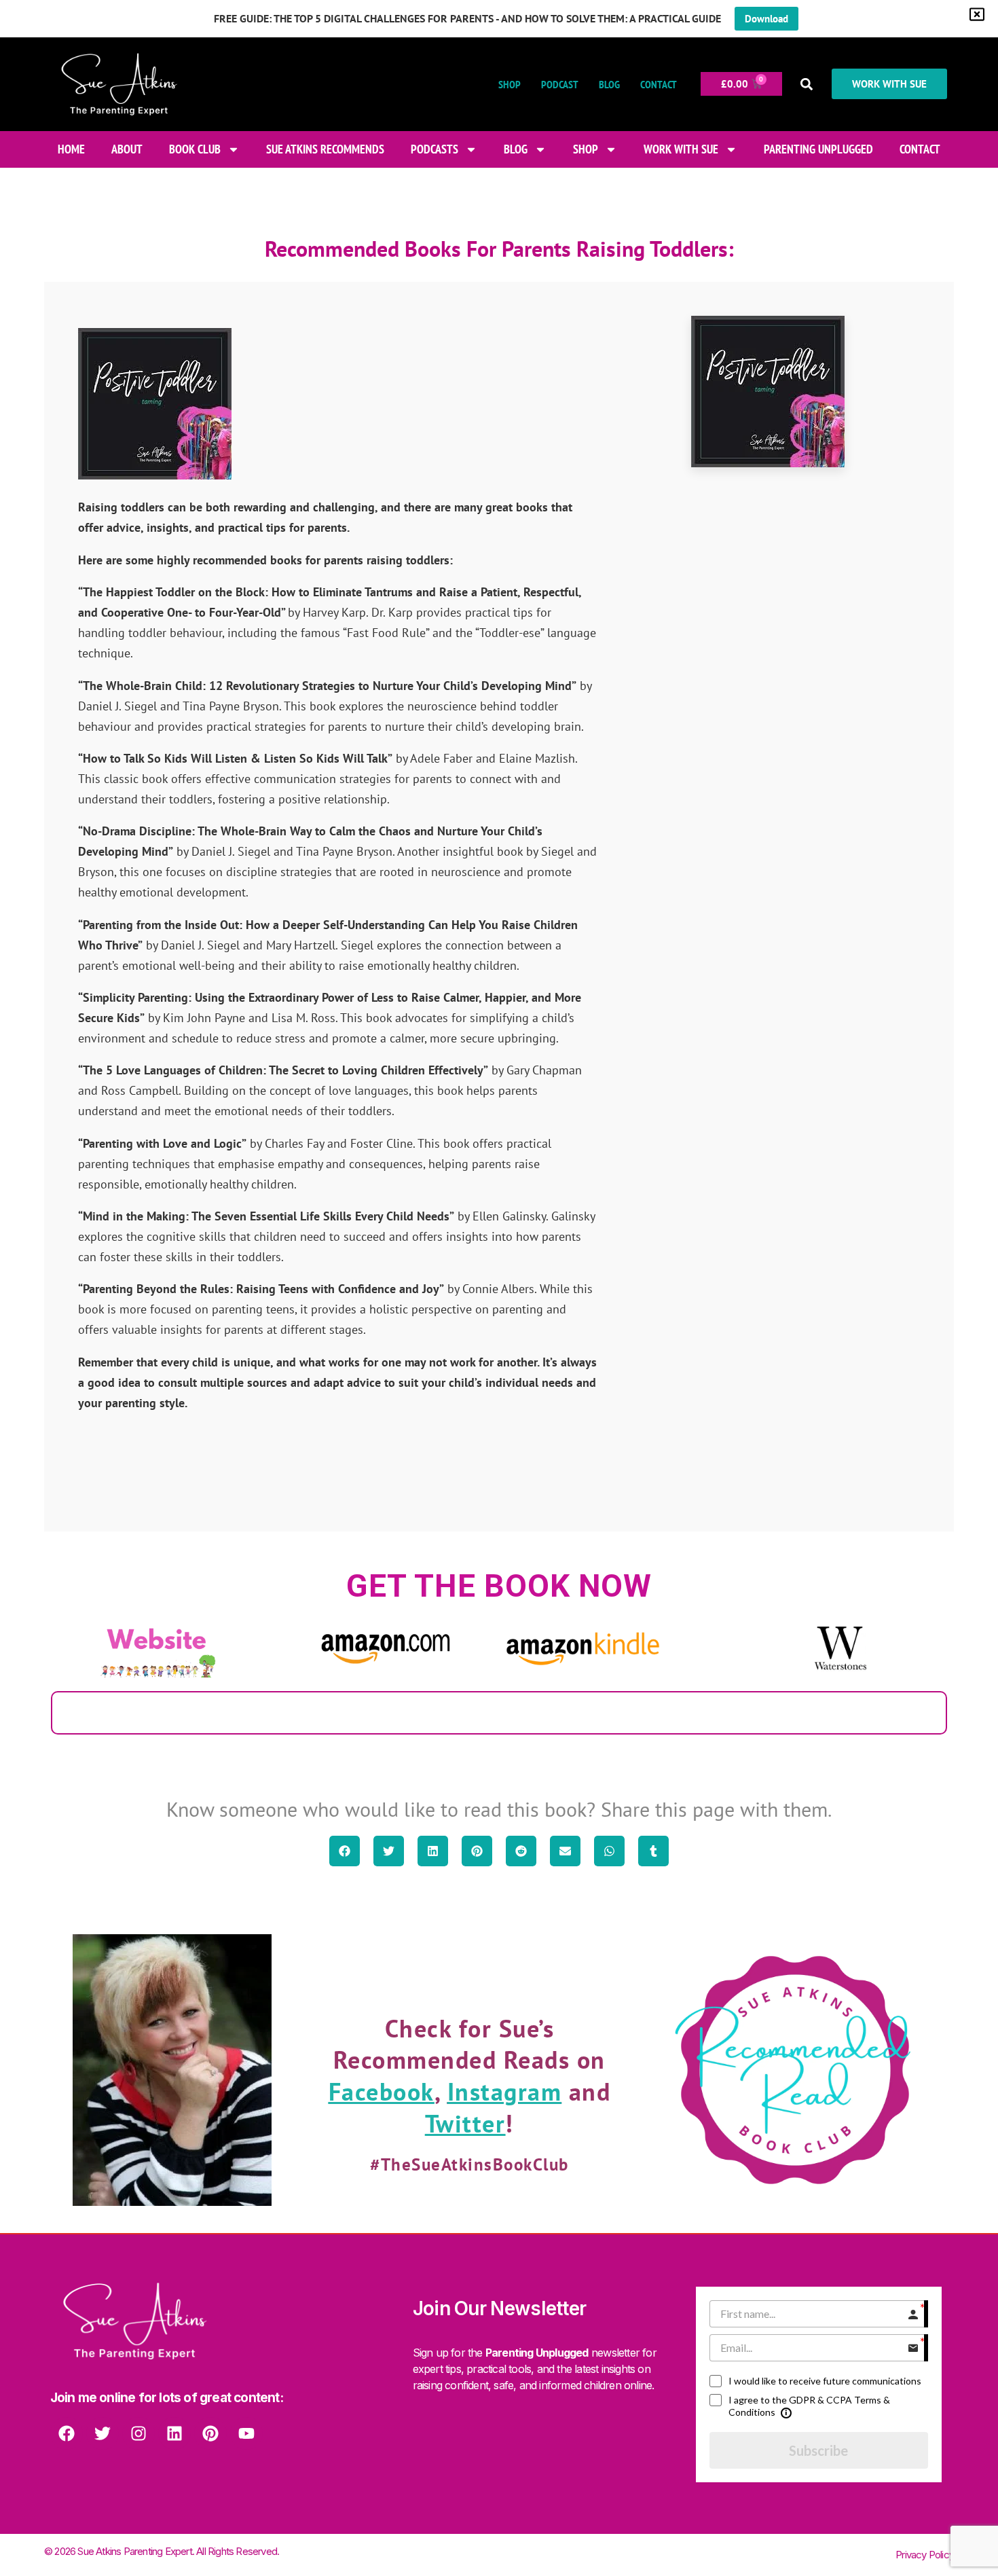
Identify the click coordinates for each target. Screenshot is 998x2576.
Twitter (465, 2123)
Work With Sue (681, 149)
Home (71, 149)
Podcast (560, 84)
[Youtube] (246, 2433)
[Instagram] (138, 2433)
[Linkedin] (174, 2433)
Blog (609, 84)
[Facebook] (67, 2433)
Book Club (195, 149)
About (127, 149)
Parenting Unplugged (818, 149)
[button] (807, 84)
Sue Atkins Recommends (325, 149)
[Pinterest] (210, 2433)
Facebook (382, 2091)
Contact (659, 84)
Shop (510, 84)
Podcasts (435, 149)
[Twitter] (103, 2433)
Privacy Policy (925, 2555)
